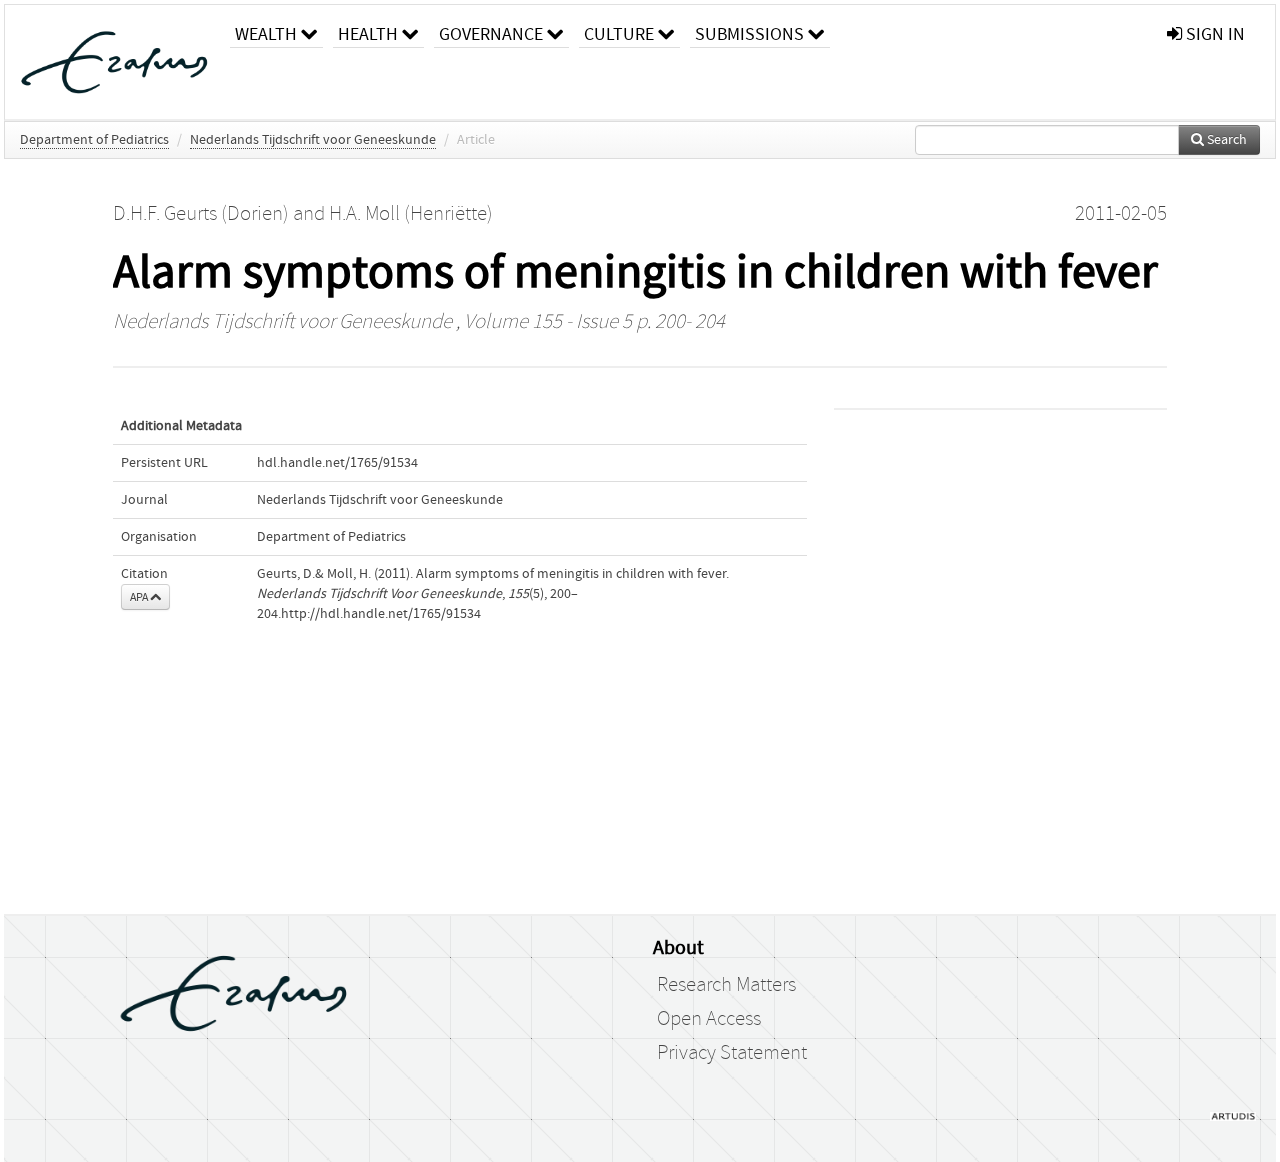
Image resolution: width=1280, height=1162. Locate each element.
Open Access (709, 1019)
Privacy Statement (732, 1053)
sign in (1213, 34)
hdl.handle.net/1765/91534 (337, 463)
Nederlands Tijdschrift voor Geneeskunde (313, 140)
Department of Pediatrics (94, 140)
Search (1225, 140)
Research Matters (726, 985)
